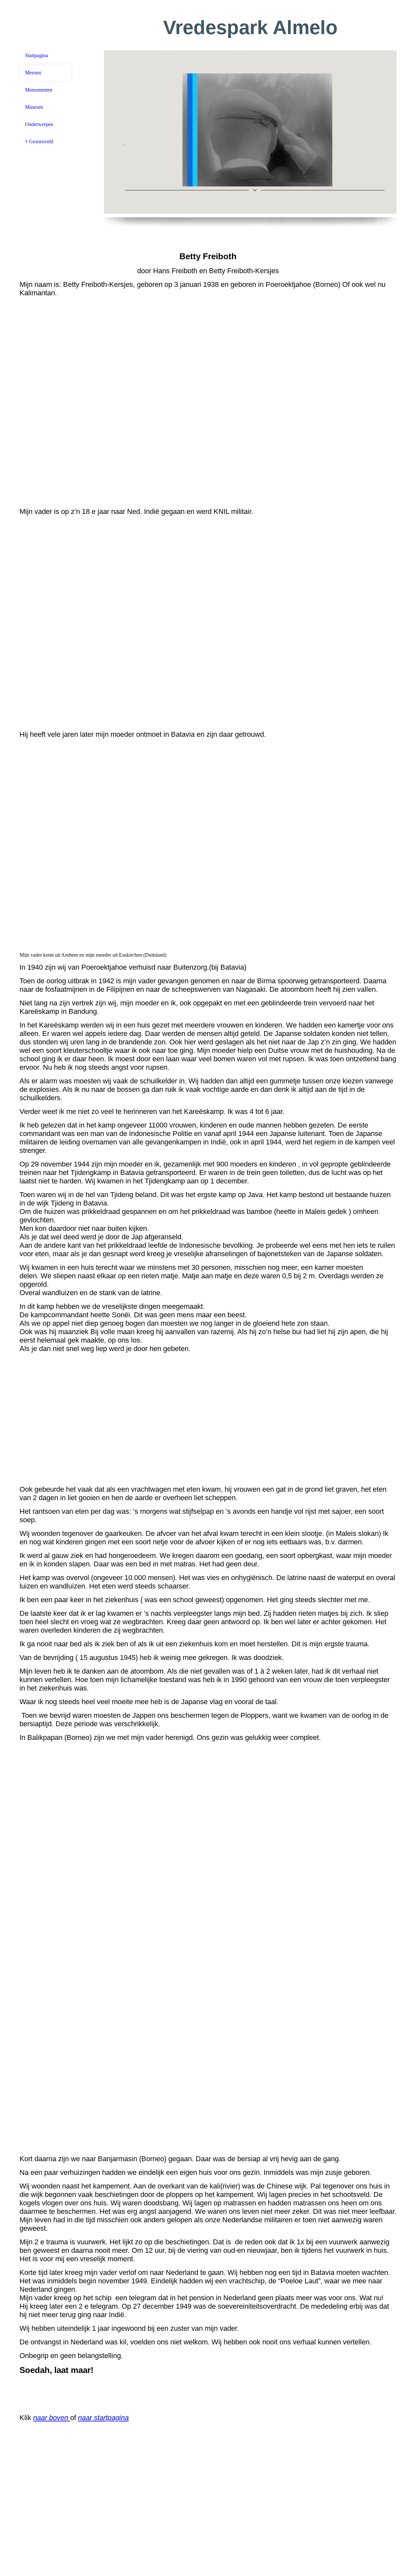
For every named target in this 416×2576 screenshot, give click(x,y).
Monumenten (39, 90)
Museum (34, 107)
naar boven (52, 2418)
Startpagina (37, 55)
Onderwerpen (39, 124)
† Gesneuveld (39, 141)
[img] (250, 132)
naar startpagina (103, 2418)
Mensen (33, 73)
